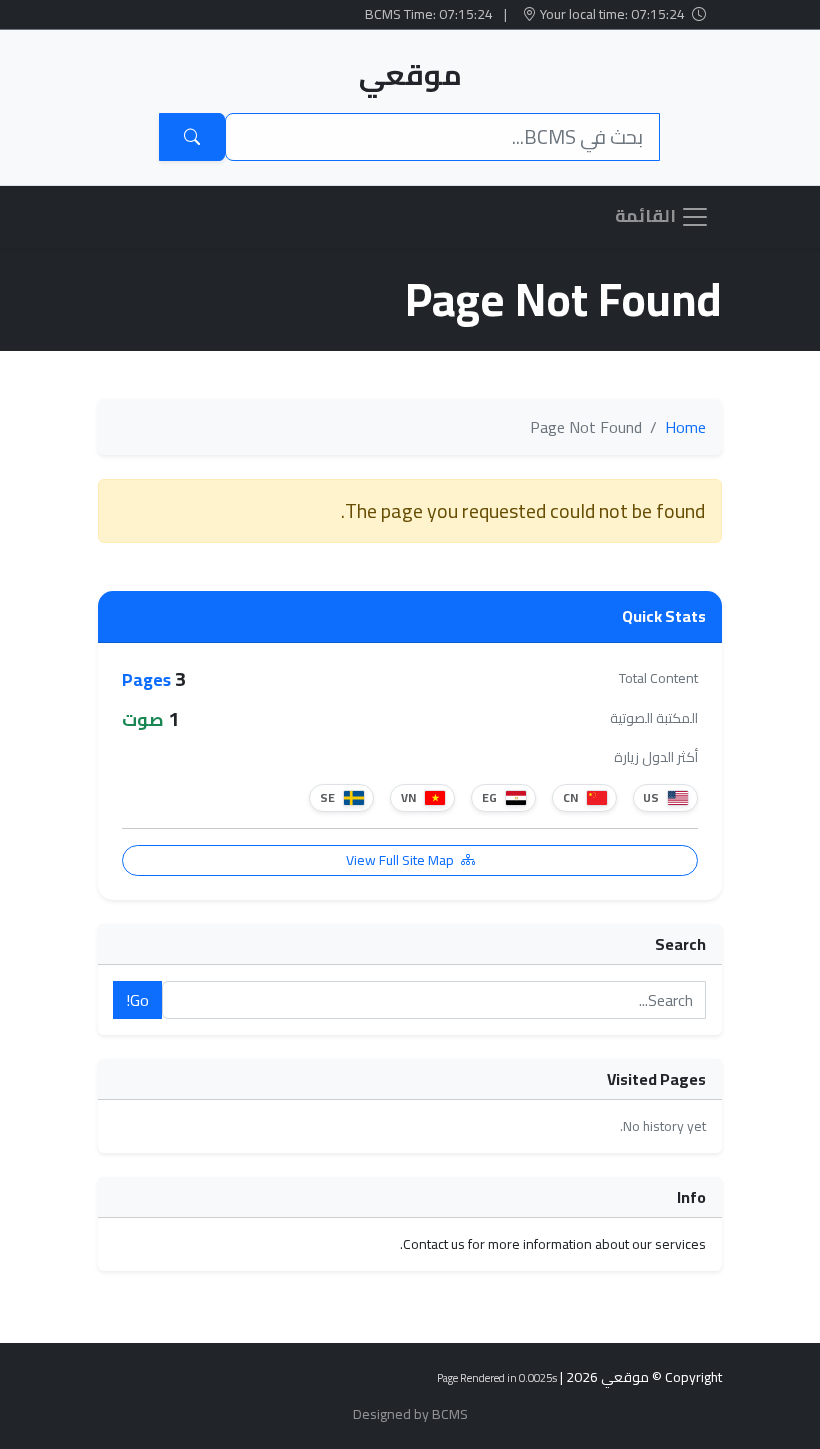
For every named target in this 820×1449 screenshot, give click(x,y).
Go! (137, 1000)
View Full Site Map (401, 860)
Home (685, 427)
